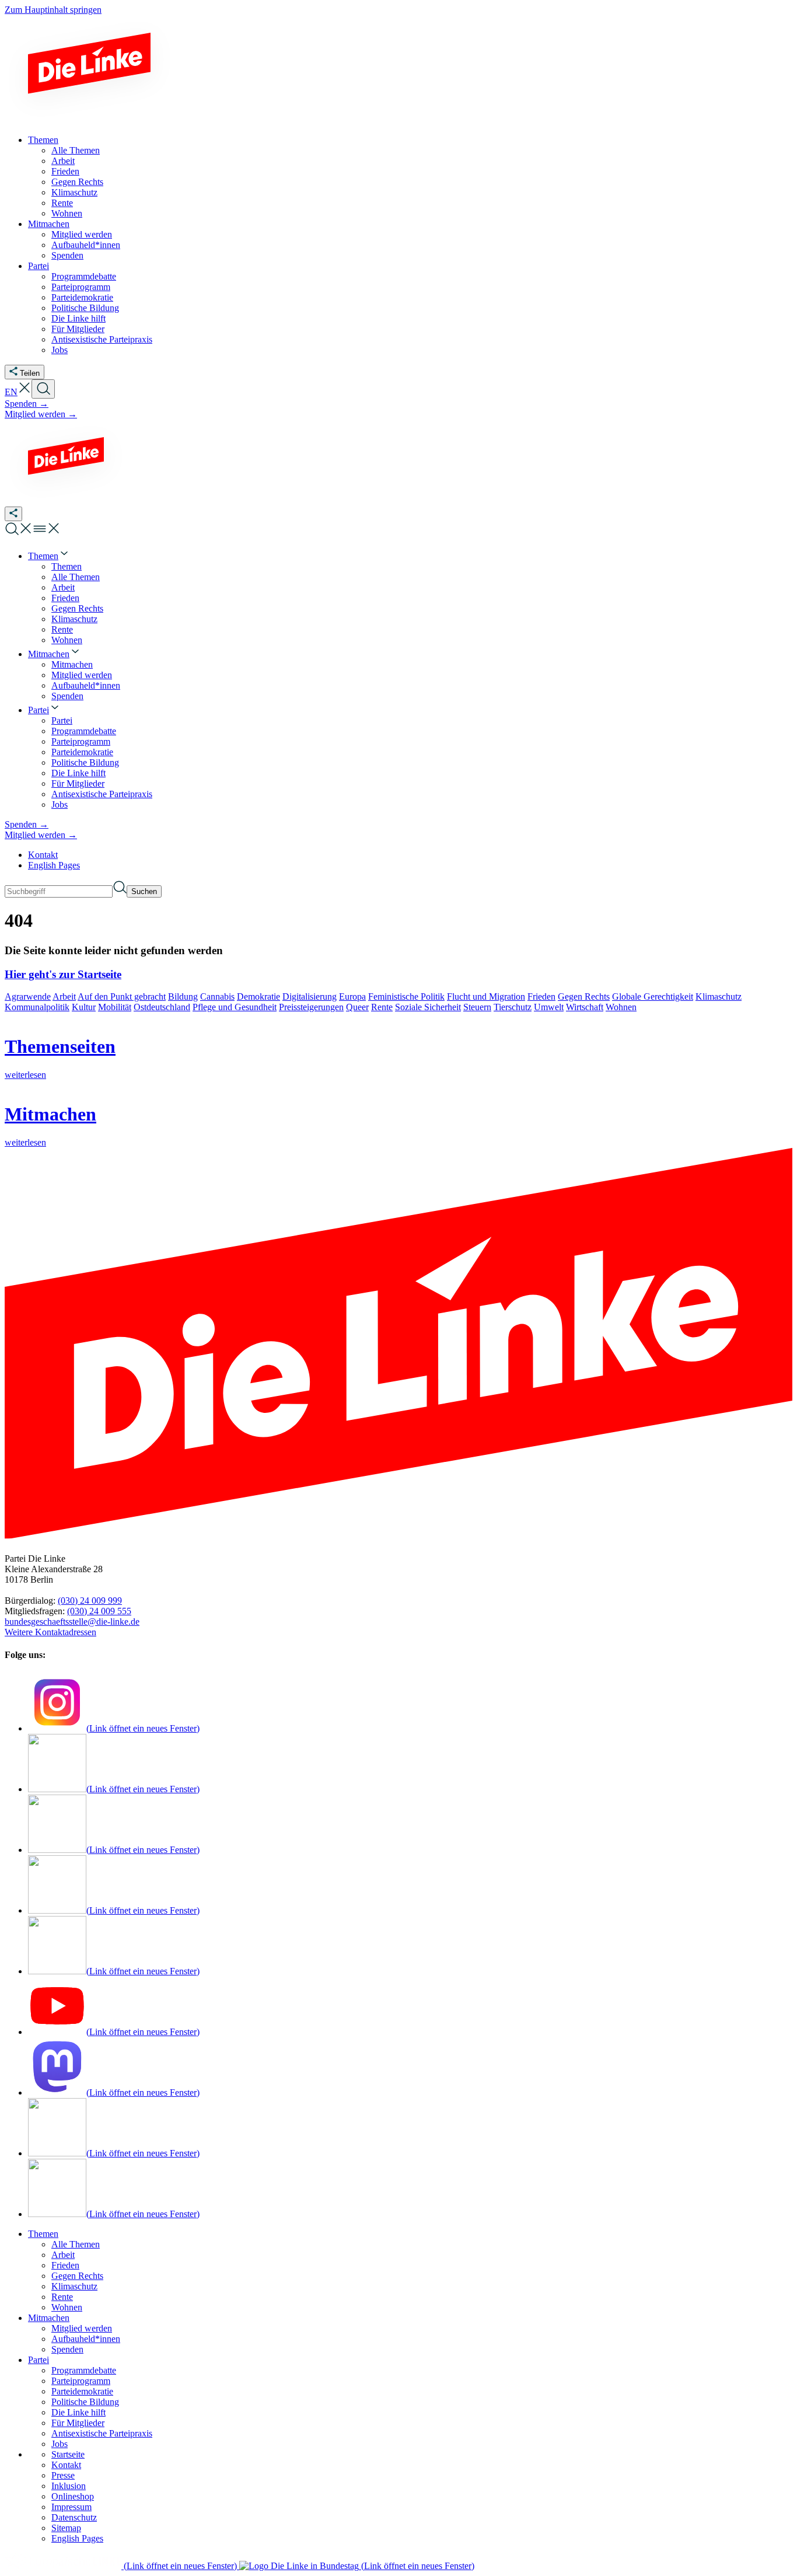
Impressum (71, 2507)
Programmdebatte (84, 2370)
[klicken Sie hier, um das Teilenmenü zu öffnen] (13, 514)
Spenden (67, 2349)
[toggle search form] (43, 389)
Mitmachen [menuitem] (49, 224)
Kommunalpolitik (37, 1007)
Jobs (60, 2444)
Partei (39, 2360)
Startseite (68, 2454)
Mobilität (115, 1007)
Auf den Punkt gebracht (122, 996)
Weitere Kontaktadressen (50, 1632)
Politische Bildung (85, 2402)
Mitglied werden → (41, 414)
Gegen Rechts (584, 996)
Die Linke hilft (78, 2412)
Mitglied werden (82, 2328)
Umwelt (549, 1007)
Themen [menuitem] (43, 140)
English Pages (54, 865)
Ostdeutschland (162, 1007)
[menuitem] (49, 556)
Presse (63, 2475)
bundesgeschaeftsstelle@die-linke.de (72, 1622)
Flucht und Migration (486, 996)
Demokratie (258, 996)
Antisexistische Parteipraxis (102, 2433)
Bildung (183, 996)
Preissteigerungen (311, 1007)
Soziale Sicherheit (428, 1007)
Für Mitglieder (78, 2423)
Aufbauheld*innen (86, 2339)
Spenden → (27, 404)
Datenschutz (74, 2517)
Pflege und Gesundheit (235, 1007)
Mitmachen (49, 2318)
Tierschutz (513, 1007)
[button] (25, 392)
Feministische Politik (406, 996)
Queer (357, 1007)
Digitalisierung (310, 996)
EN (11, 392)
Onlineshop (73, 2496)
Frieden (541, 996)
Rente (382, 1007)
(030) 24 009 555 (99, 1611)
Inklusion (69, 2486)
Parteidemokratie (82, 2391)
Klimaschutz (719, 996)
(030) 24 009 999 (90, 1601)
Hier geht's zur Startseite (63, 974)
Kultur (84, 1007)
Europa (352, 996)
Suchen (144, 891)
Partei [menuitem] (39, 266)
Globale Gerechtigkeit (653, 996)
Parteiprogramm (81, 2381)
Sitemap (66, 2528)
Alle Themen (76, 2244)
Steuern (477, 1007)
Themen (43, 2234)
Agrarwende (28, 996)
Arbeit (64, 996)
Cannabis (217, 996)
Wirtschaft (585, 1007)
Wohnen (621, 1007)
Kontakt (43, 855)
